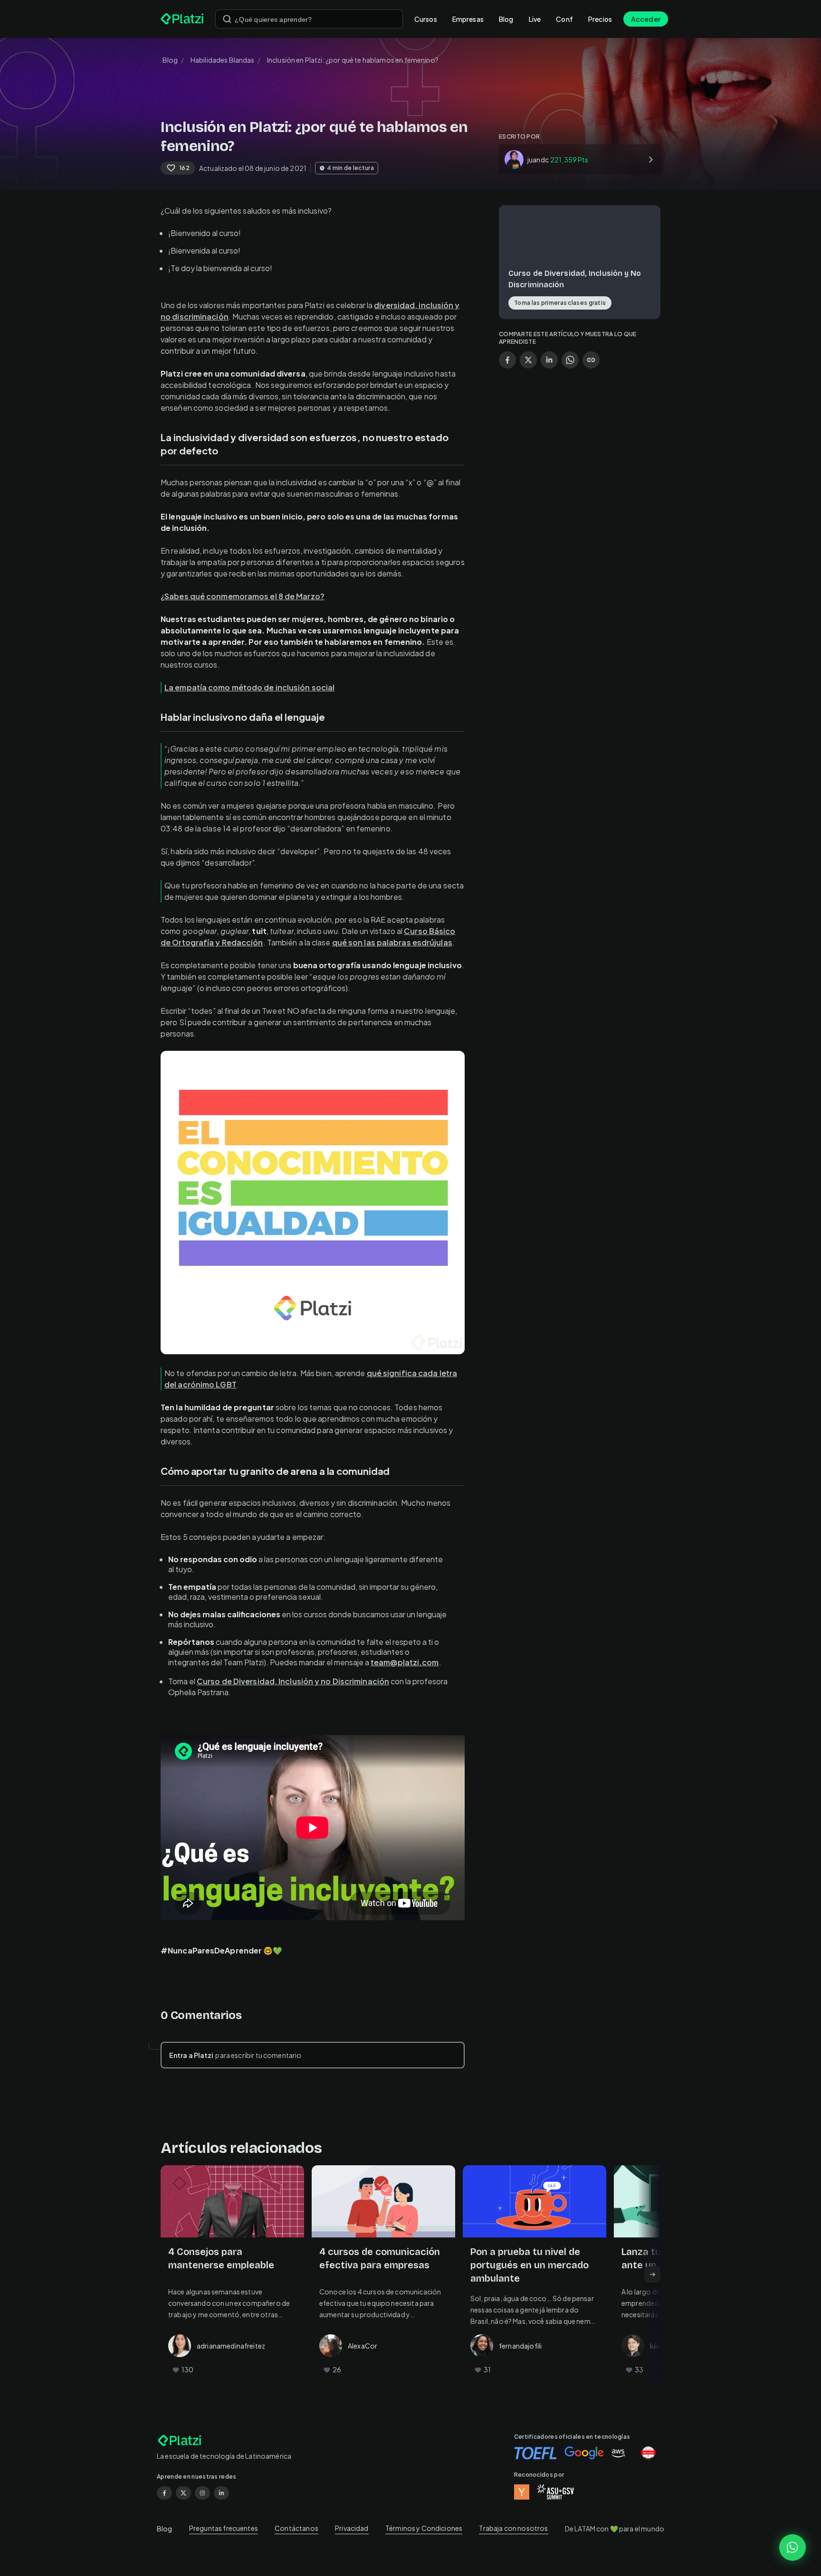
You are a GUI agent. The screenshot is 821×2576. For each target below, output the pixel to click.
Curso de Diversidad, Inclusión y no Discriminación (293, 1681)
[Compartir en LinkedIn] (549, 360)
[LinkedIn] (221, 2493)
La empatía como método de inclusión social (249, 687)
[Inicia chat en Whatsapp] (792, 2548)
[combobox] (309, 19)
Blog (506, 19)
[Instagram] (202, 2493)
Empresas (468, 19)
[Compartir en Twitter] (528, 360)
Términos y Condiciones (424, 2528)
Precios (600, 19)
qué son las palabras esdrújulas (392, 942)
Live (535, 19)
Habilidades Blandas (223, 60)
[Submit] (227, 19)
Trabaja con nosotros (513, 2528)
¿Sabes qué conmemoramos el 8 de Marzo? (243, 596)
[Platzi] (182, 19)
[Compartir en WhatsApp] (570, 360)
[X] (183, 2493)
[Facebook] (164, 2493)
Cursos (426, 19)
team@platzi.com (405, 1662)
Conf (564, 19)
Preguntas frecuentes (224, 2528)
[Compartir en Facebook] (507, 360)
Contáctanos (296, 2528)
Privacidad (352, 2528)
